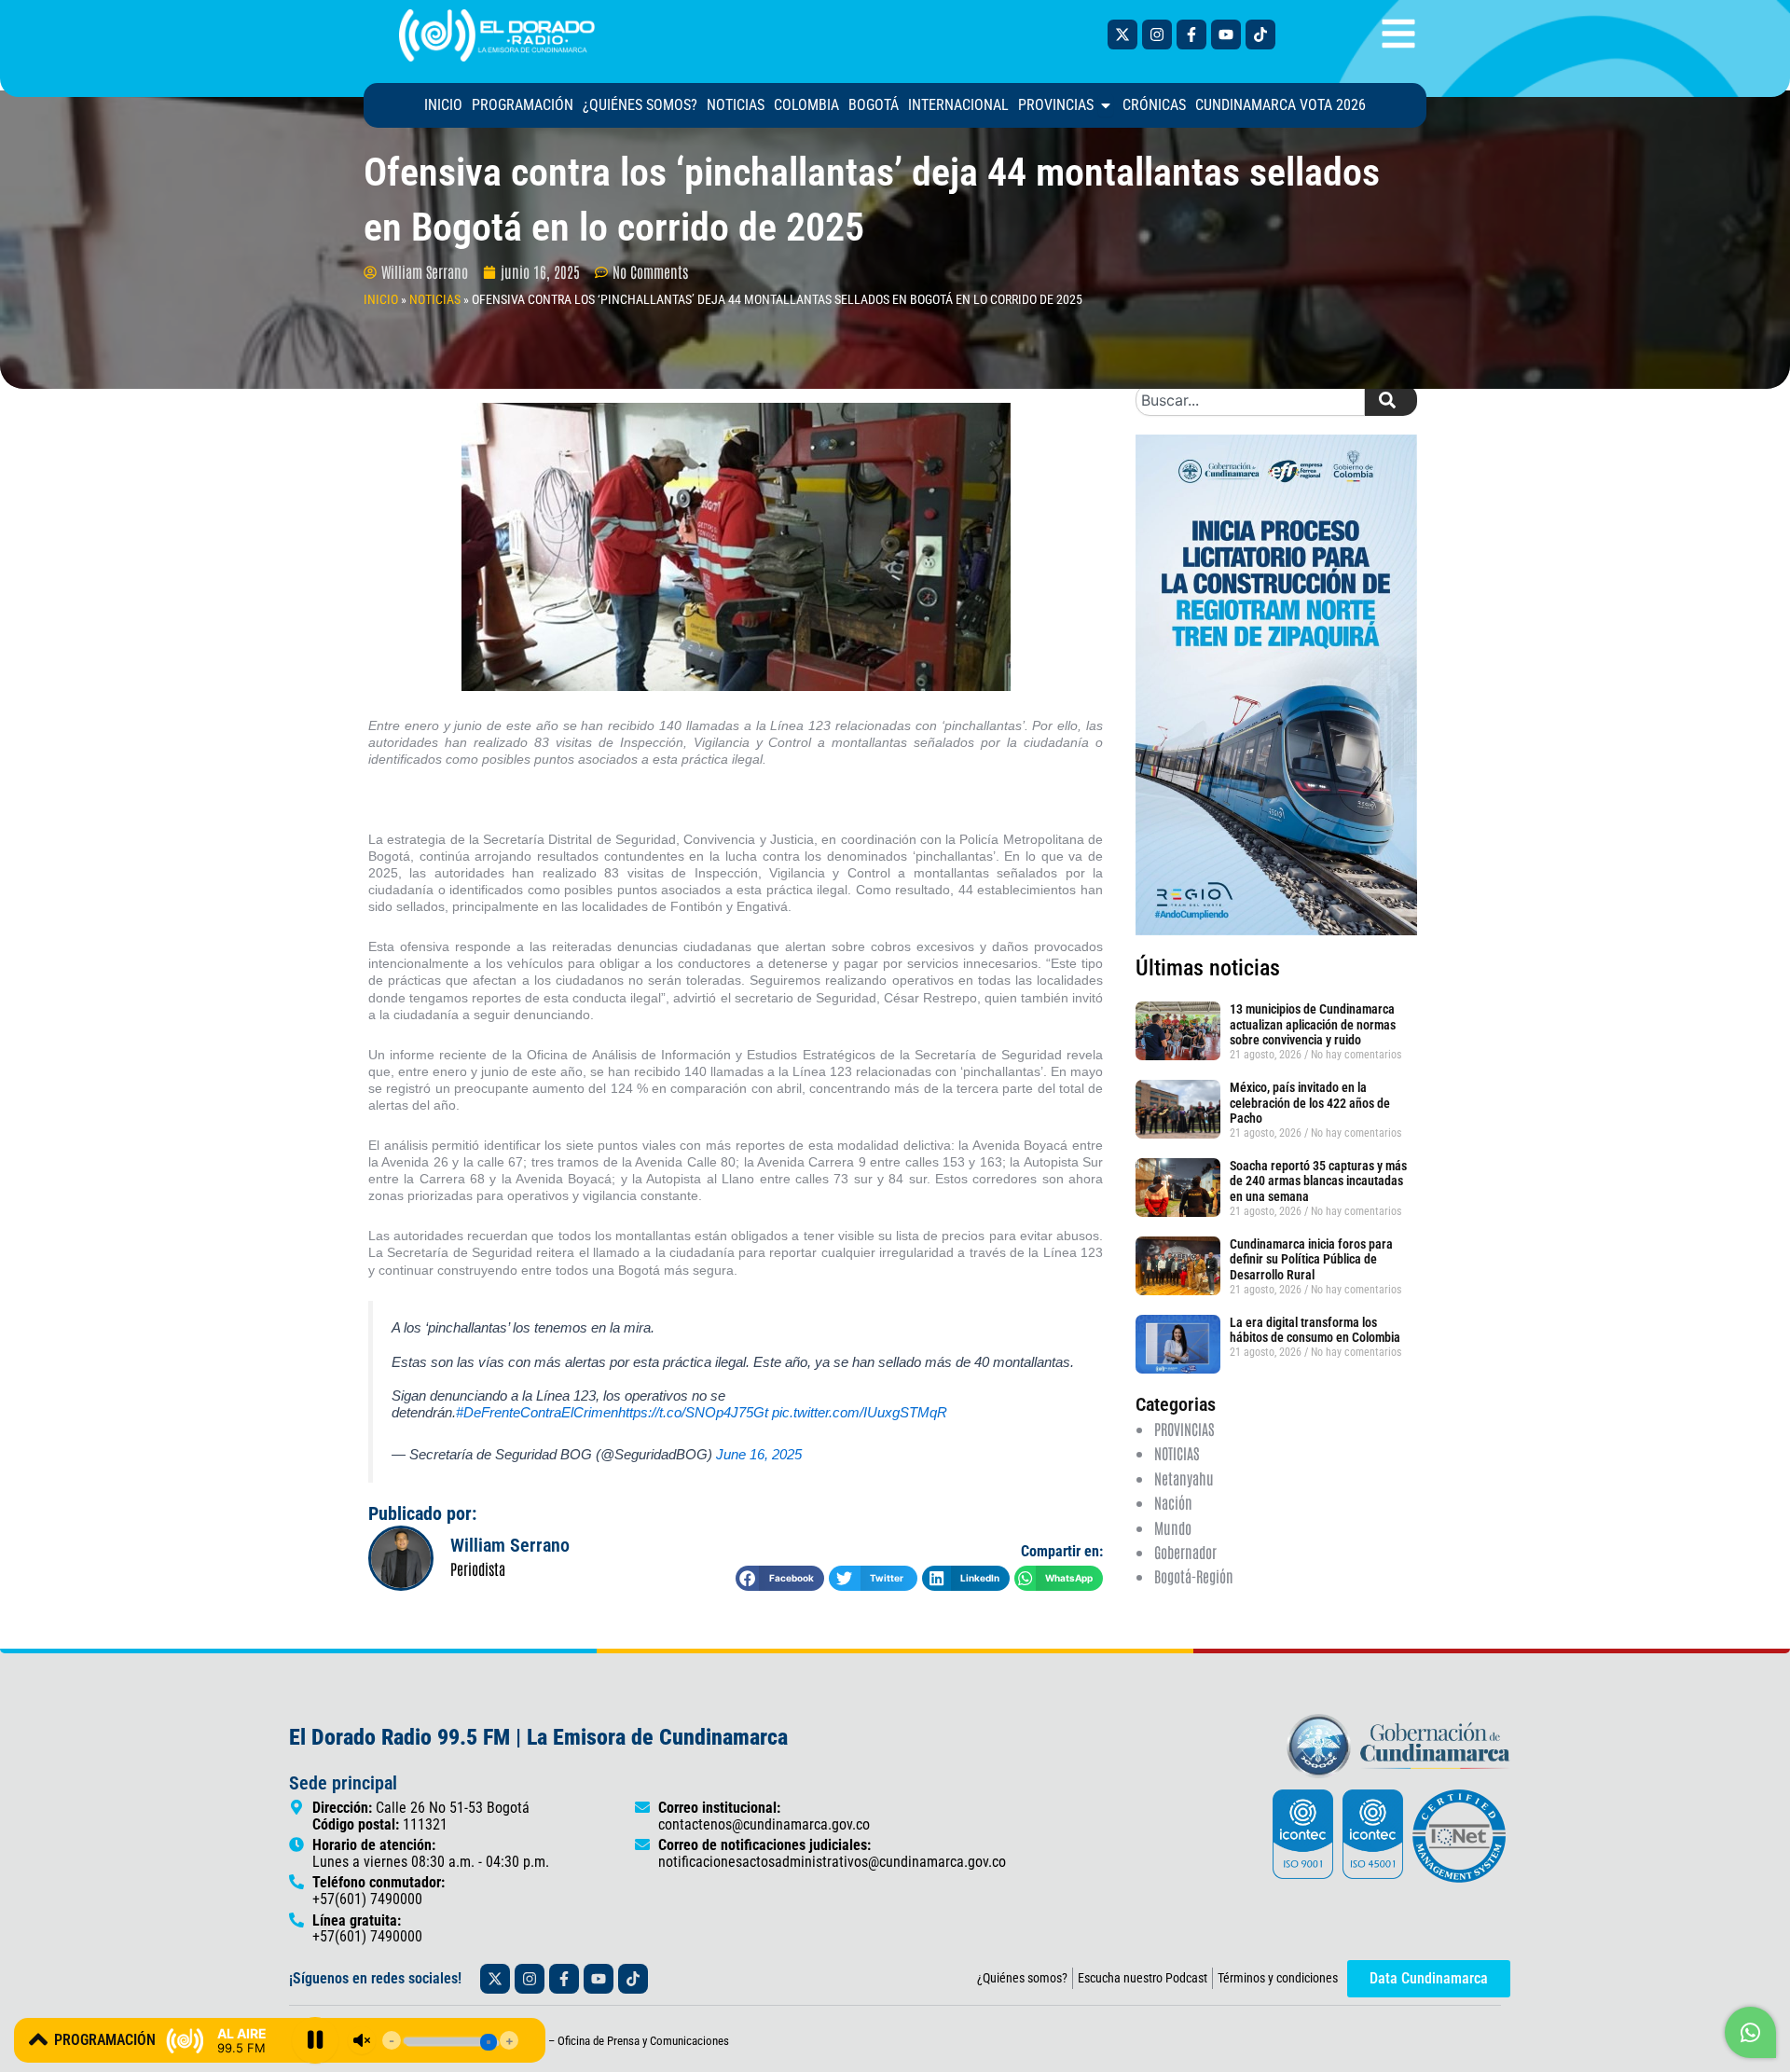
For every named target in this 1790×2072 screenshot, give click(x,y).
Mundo (1173, 1527)
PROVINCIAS (1184, 1429)
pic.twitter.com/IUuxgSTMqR (860, 1412)
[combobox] (1250, 400)
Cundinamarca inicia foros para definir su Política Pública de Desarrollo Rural (1311, 1260)
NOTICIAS (435, 299)
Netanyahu (1184, 1478)
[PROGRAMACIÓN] (38, 2039)
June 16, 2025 (759, 1454)
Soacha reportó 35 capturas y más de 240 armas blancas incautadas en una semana (1318, 1181)
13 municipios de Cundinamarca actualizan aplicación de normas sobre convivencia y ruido (1313, 1025)
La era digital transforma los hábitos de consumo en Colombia (1315, 1330)
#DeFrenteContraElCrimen (537, 1412)
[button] (780, 1578)
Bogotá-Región (1194, 1576)
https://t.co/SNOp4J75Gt (693, 1412)
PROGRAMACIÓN (105, 2040)
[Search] (1391, 400)
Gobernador (1185, 1552)
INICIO (381, 299)
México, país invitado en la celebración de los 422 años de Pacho (1310, 1103)
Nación (1173, 1502)
